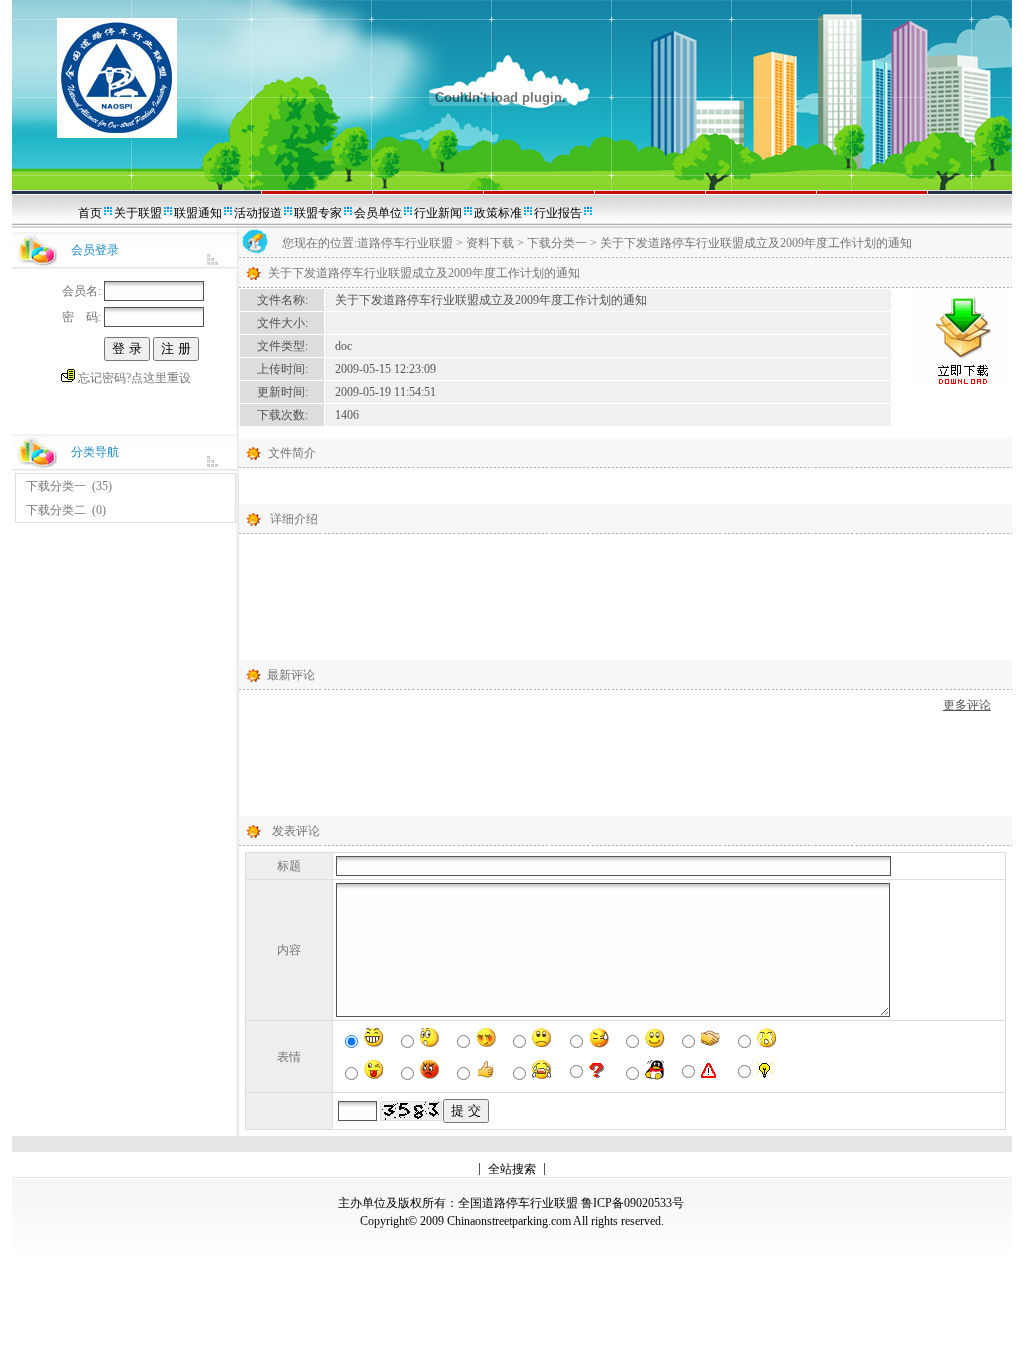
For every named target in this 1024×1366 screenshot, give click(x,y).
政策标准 (498, 213)
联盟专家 (318, 213)
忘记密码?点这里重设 (134, 378)
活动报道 (258, 213)
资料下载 (490, 243)
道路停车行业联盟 (405, 243)
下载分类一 (56, 486)
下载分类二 (56, 510)
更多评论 (967, 705)
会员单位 (378, 213)
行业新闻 (438, 213)
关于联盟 (138, 213)
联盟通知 (198, 213)
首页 (90, 213)
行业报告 (558, 213)
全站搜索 (512, 1169)
